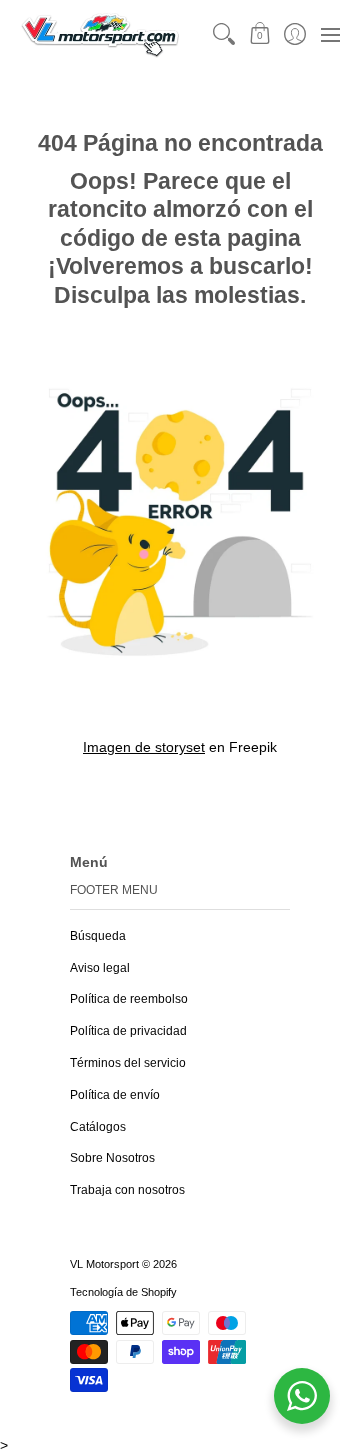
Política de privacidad (128, 1031)
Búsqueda (98, 936)
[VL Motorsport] (100, 34)
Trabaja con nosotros (127, 1190)
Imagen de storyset (144, 747)
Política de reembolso (129, 999)
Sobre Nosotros (112, 1158)
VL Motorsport (104, 1264)
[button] (259, 34)
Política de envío (115, 1095)
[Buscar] (224, 34)
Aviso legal (100, 968)
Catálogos (98, 1127)
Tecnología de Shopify (123, 1292)
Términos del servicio (128, 1063)
